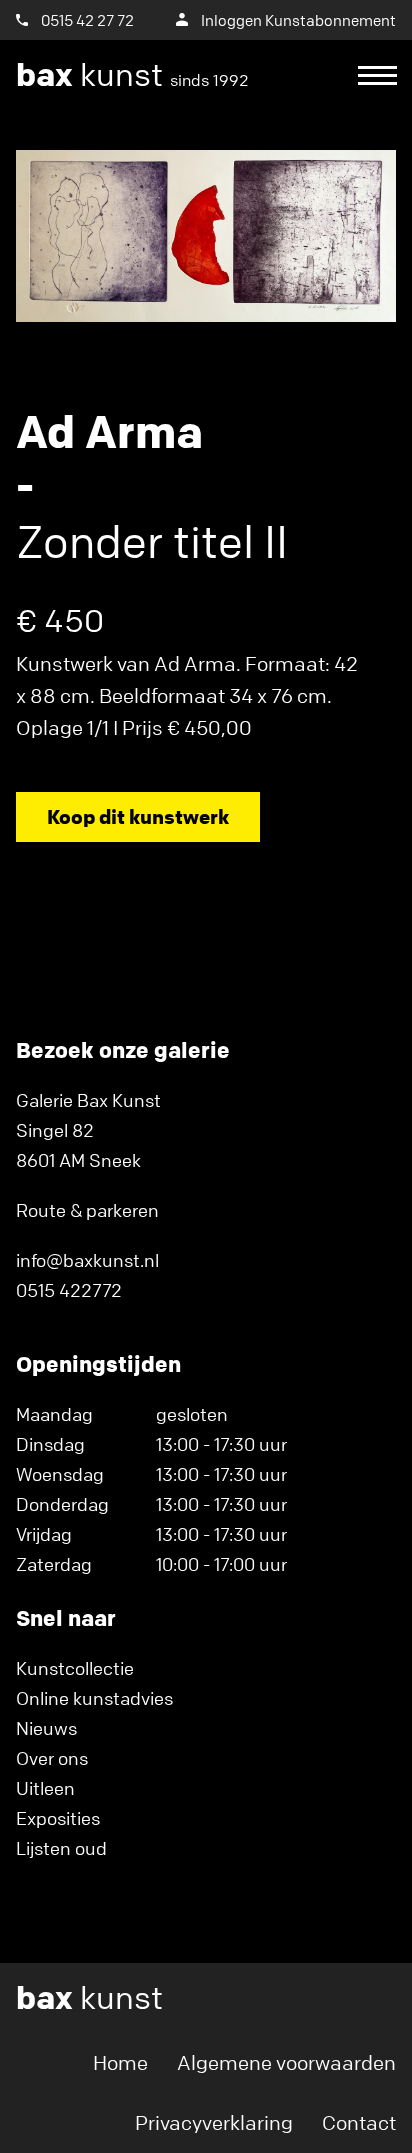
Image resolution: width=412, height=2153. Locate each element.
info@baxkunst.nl (87, 1260)
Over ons (52, 1758)
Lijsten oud (61, 1848)
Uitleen (45, 1788)
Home (120, 2062)
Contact (359, 2122)
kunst (132, 75)
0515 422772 (69, 1290)
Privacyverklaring (214, 2122)
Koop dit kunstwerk (138, 816)
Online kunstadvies (94, 1698)
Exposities (58, 1818)
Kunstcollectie (75, 1668)
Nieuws (46, 1728)
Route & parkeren (87, 1210)
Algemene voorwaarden (286, 2062)
